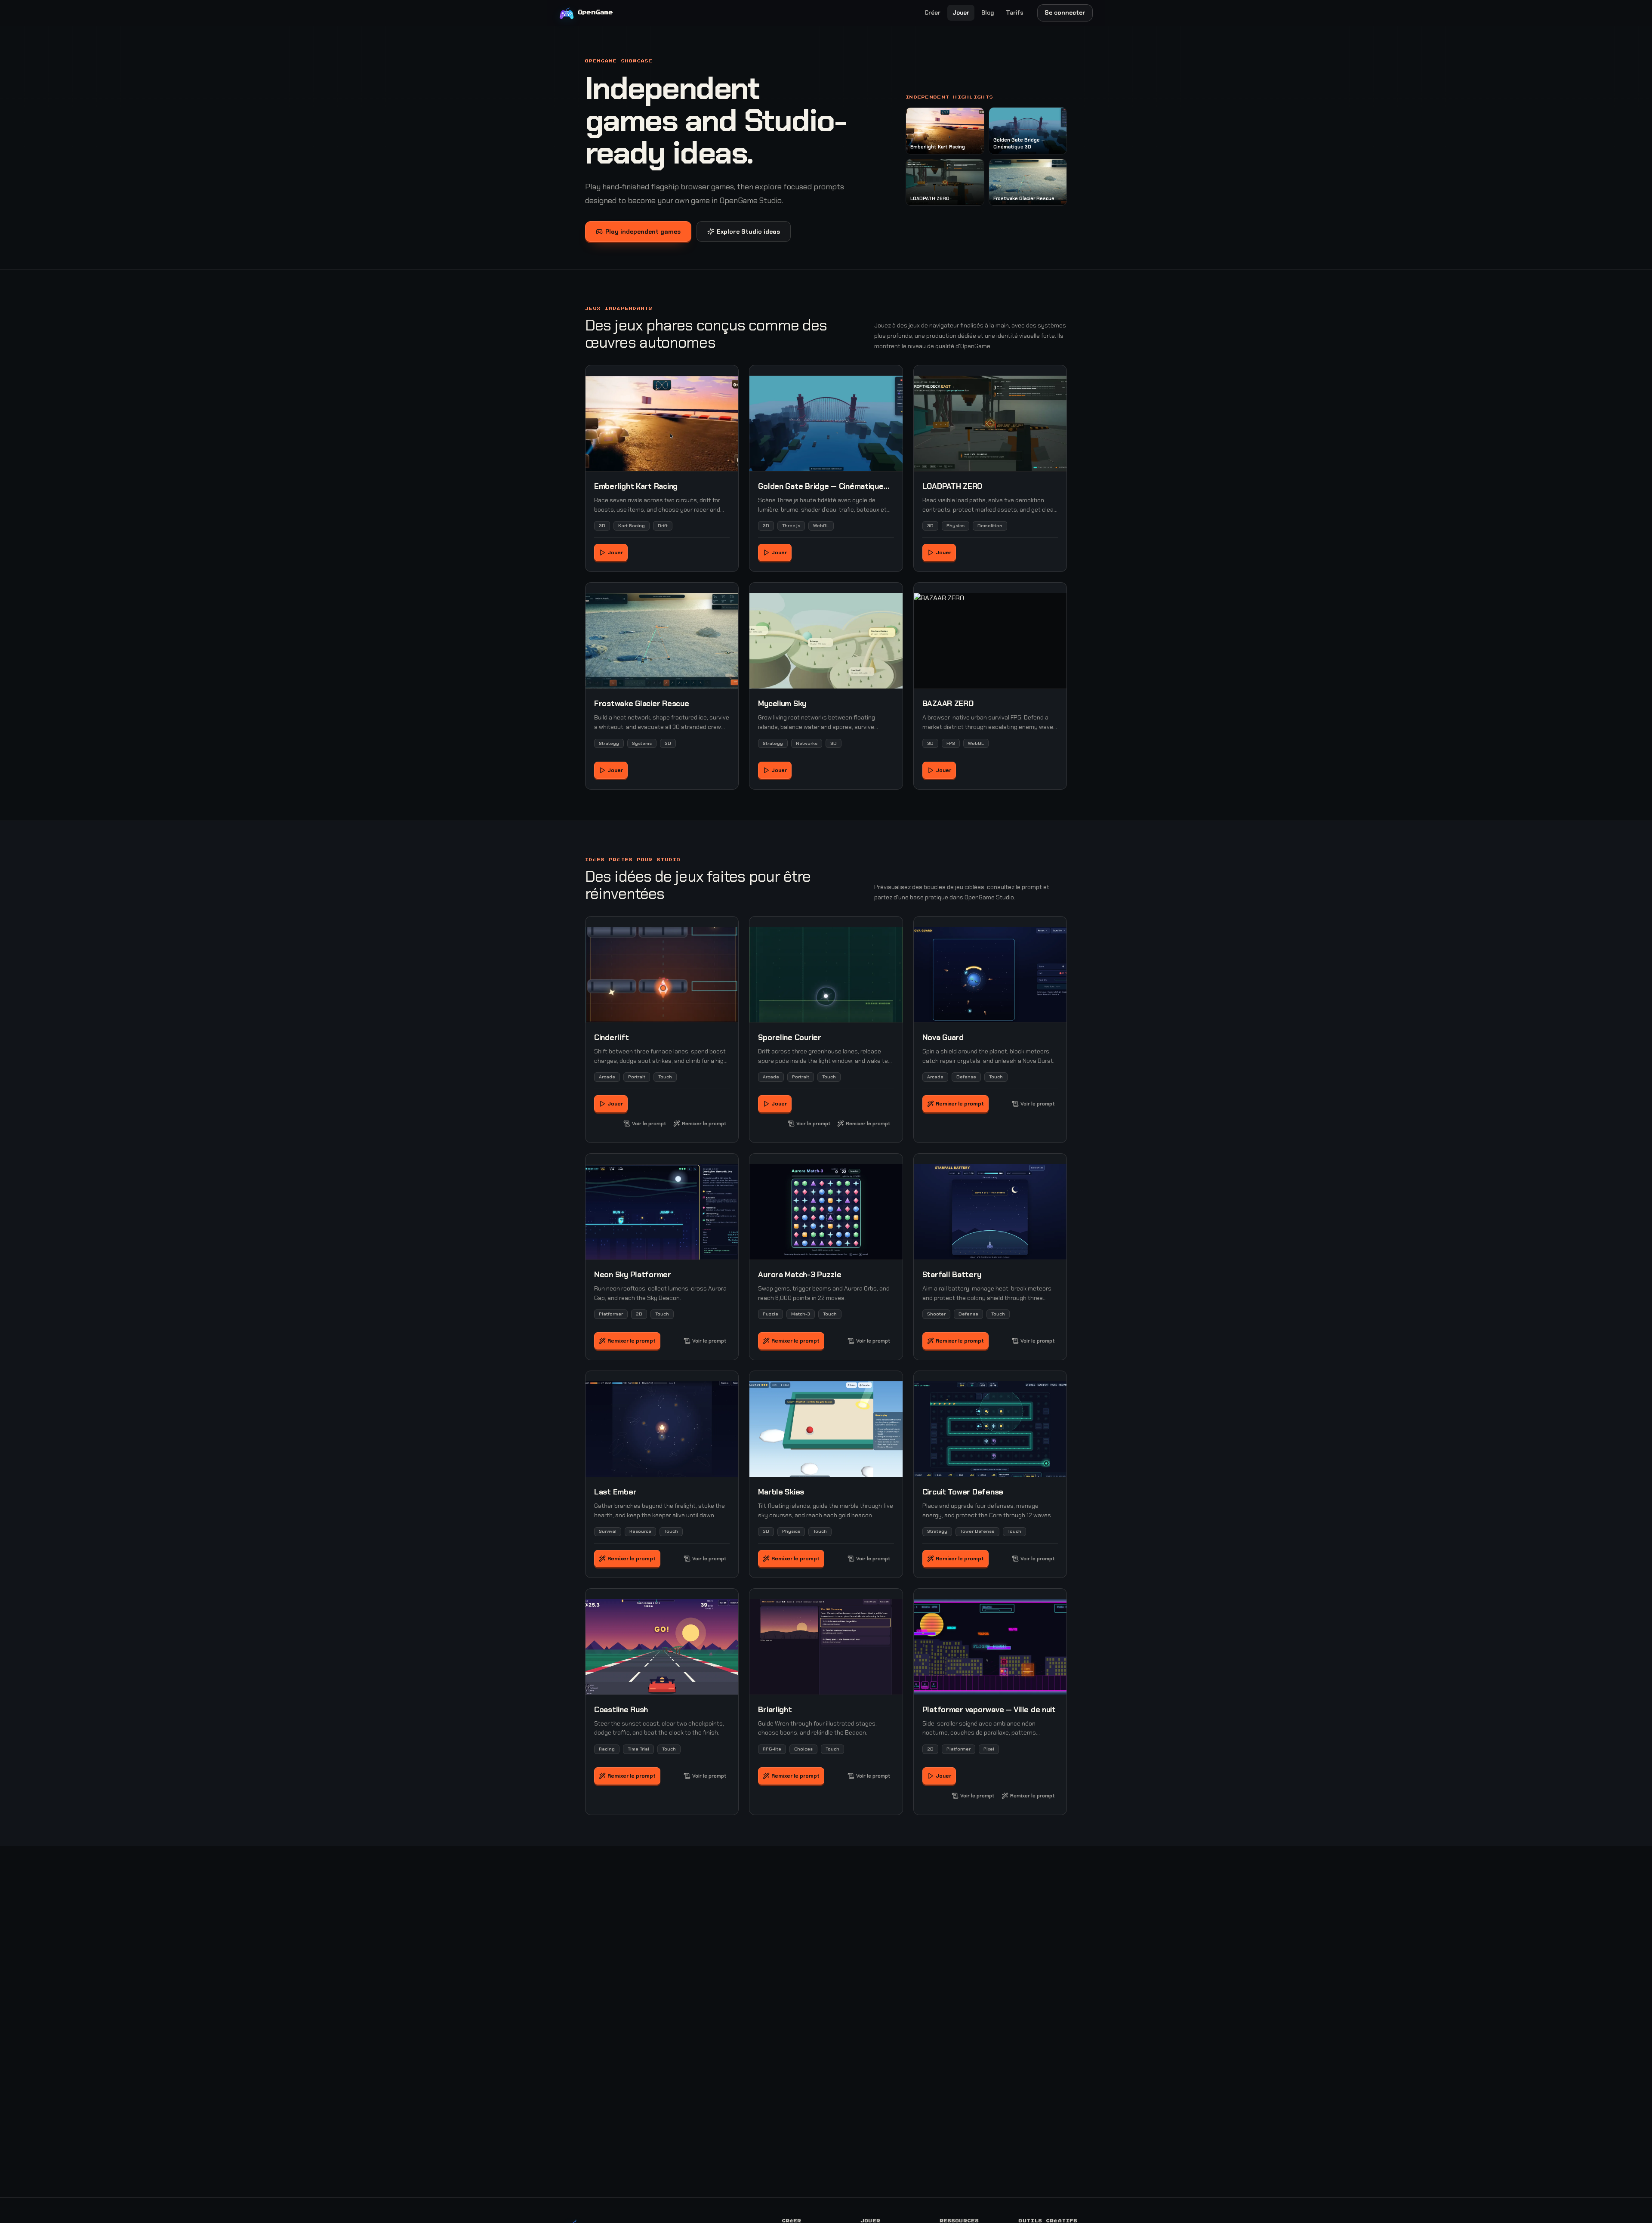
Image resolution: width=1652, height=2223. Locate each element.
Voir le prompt (649, 1124)
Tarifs (1015, 12)
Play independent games (643, 232)
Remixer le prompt (704, 1124)
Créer (932, 12)
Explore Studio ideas (748, 232)
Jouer (961, 12)
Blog (988, 12)
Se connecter (1065, 12)
